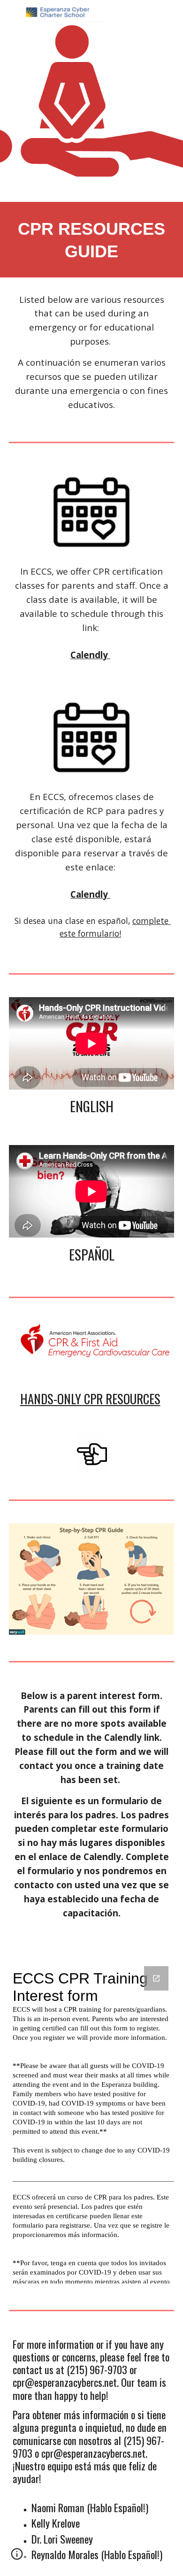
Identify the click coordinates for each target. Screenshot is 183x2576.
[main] (91, 240)
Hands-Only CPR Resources (90, 1399)
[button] (17, 2557)
